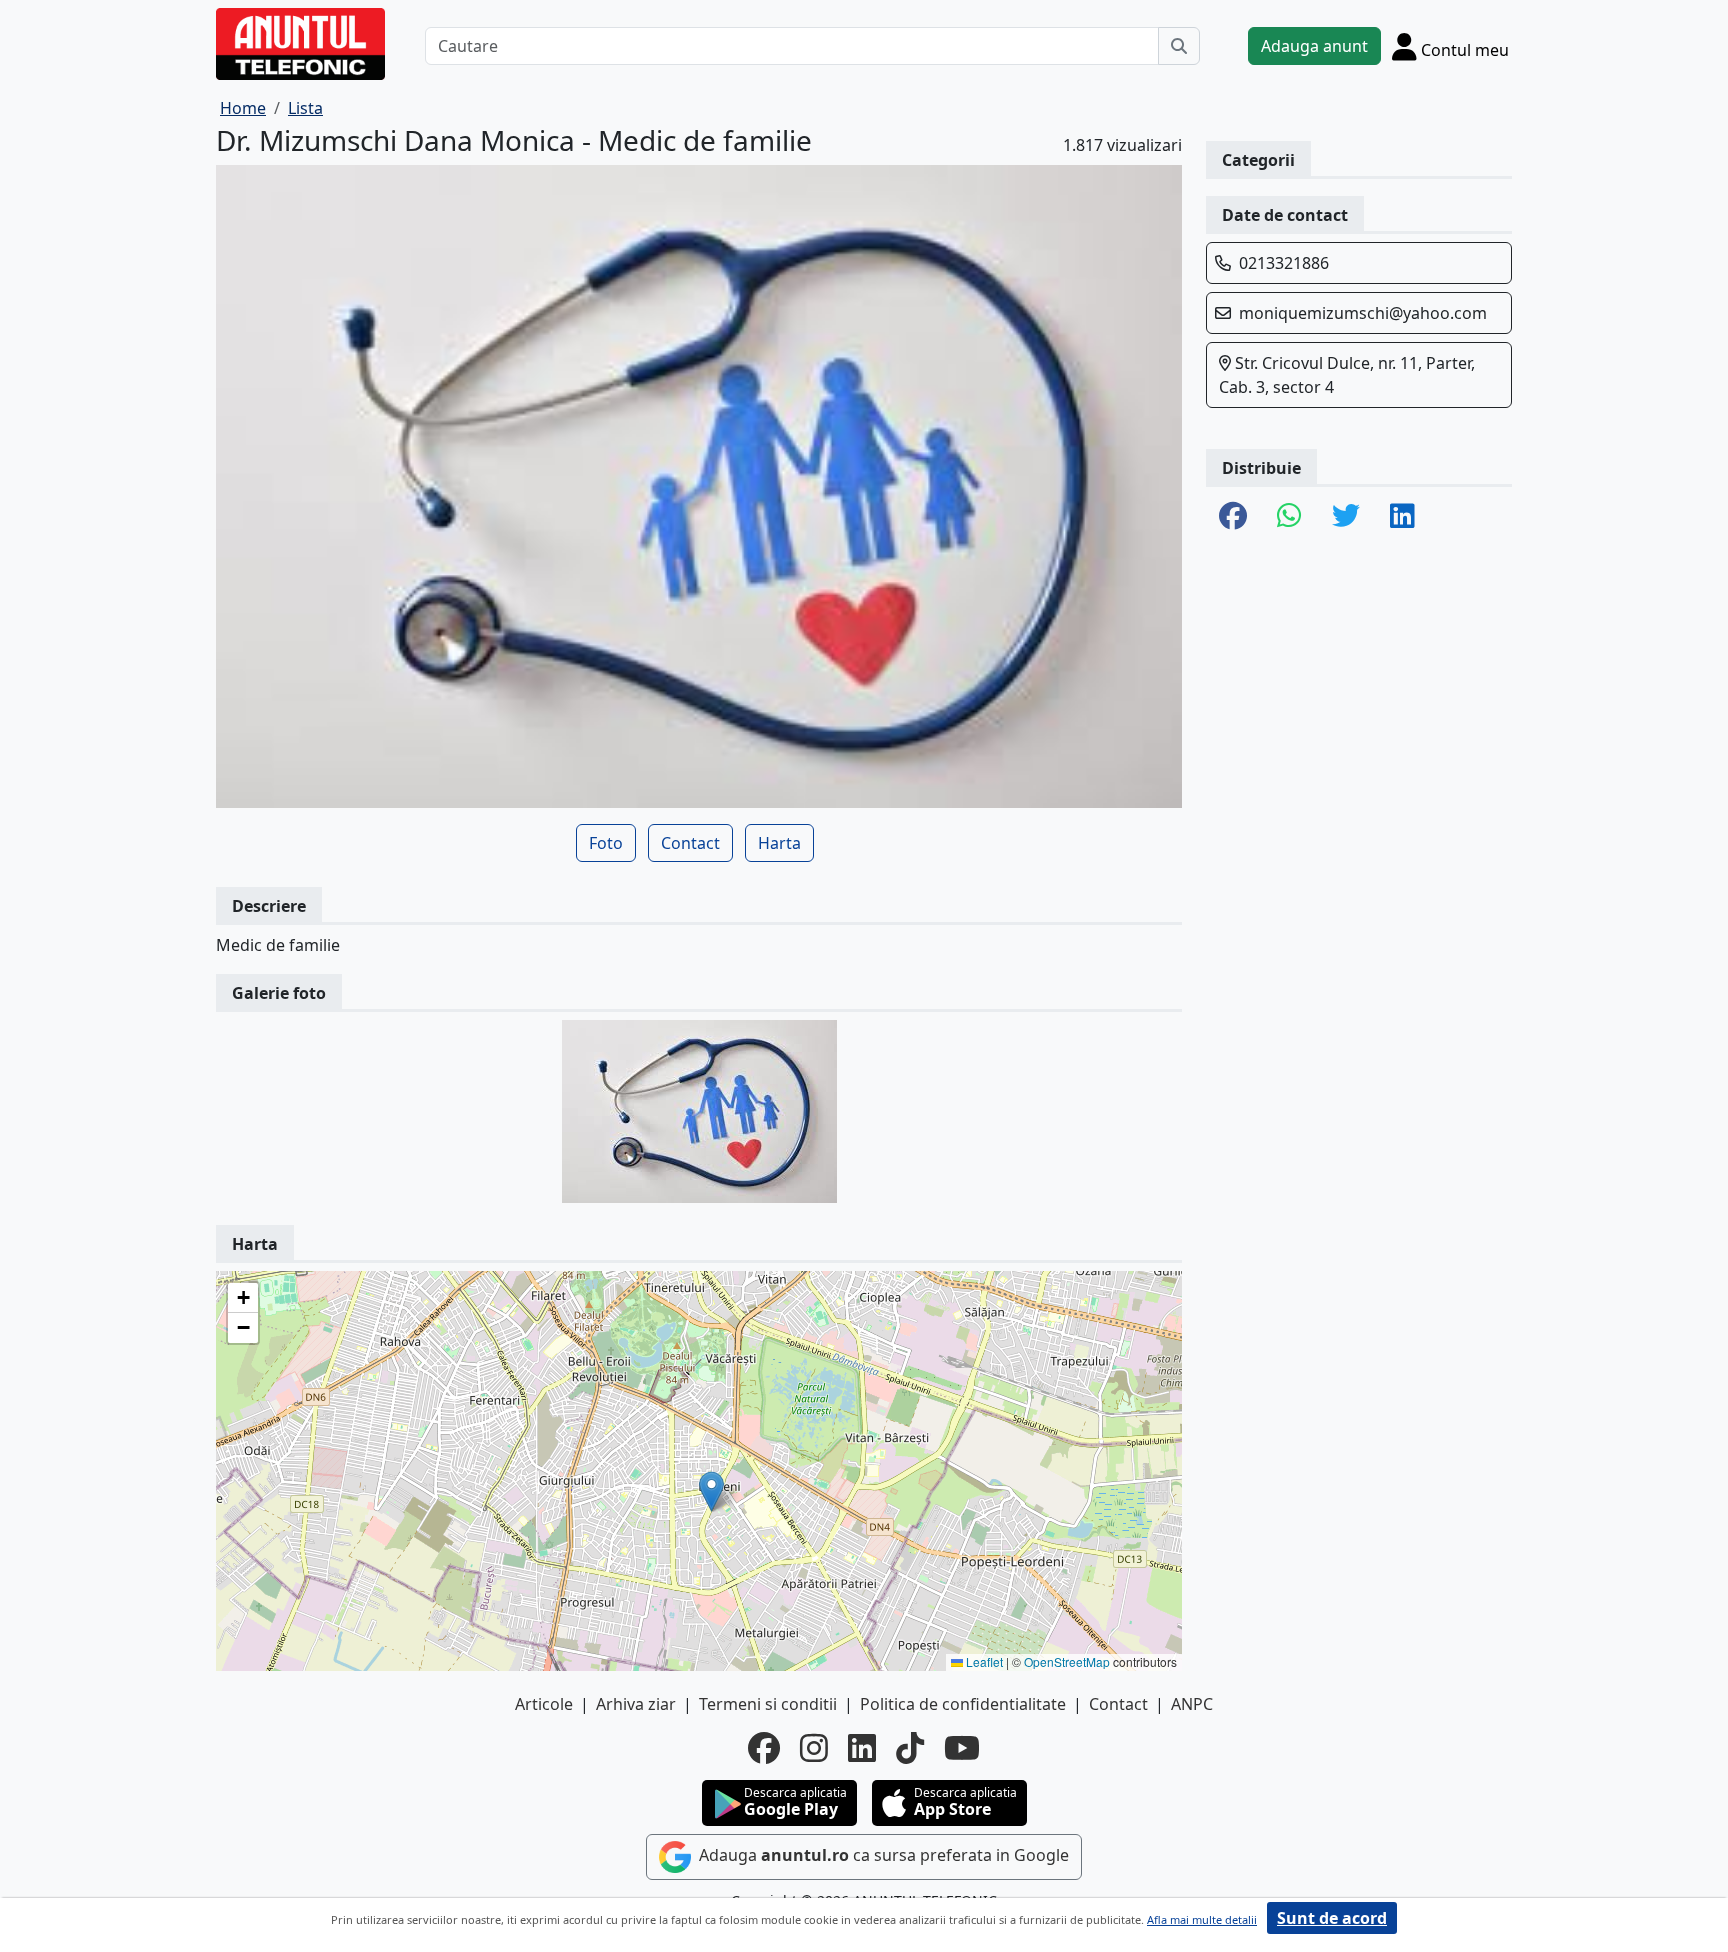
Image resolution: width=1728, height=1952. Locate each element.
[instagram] (814, 1748)
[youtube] (962, 1748)
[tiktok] (910, 1748)
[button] (711, 1491)
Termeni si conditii (768, 1704)
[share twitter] (1346, 517)
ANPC (1192, 1704)
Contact (690, 843)
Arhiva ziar (636, 1704)
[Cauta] (1179, 46)
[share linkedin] (1402, 517)
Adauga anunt (1314, 46)
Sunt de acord (1332, 1918)
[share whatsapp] (1289, 517)
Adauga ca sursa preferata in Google (882, 1855)
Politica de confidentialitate (963, 1704)
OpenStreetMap (1067, 1661)
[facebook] (764, 1748)
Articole (544, 1704)
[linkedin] (862, 1748)
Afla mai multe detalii (1202, 1919)
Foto (606, 843)
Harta (779, 843)
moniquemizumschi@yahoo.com (1363, 313)
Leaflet (983, 1661)
